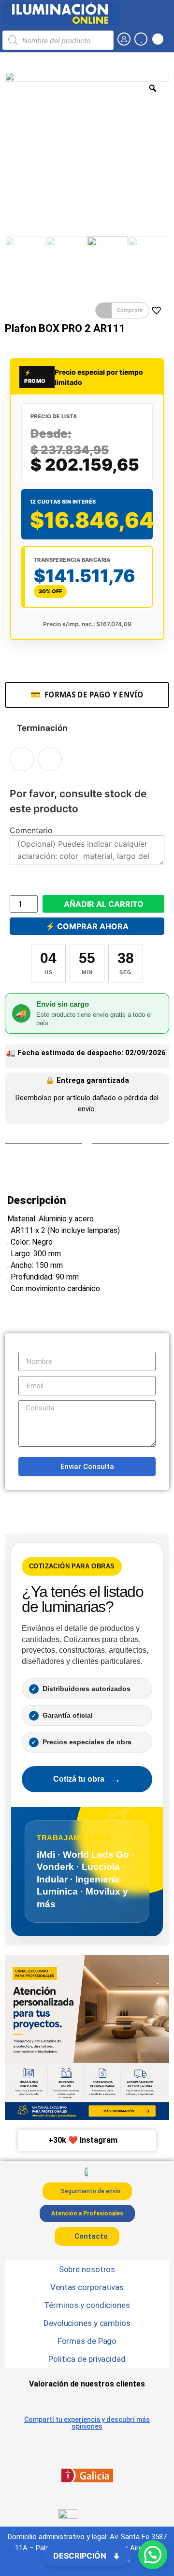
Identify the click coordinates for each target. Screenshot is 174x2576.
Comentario (31, 830)
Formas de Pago (87, 2341)
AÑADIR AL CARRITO (104, 904)
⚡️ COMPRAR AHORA (87, 926)
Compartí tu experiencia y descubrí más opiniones (87, 2423)
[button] (122, 311)
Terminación (42, 728)
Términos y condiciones (87, 2305)
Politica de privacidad (87, 2359)
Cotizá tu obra (87, 1779)
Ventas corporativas (87, 2287)
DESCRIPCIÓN (81, 2556)
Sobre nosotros (87, 2269)
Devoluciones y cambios (87, 2323)
